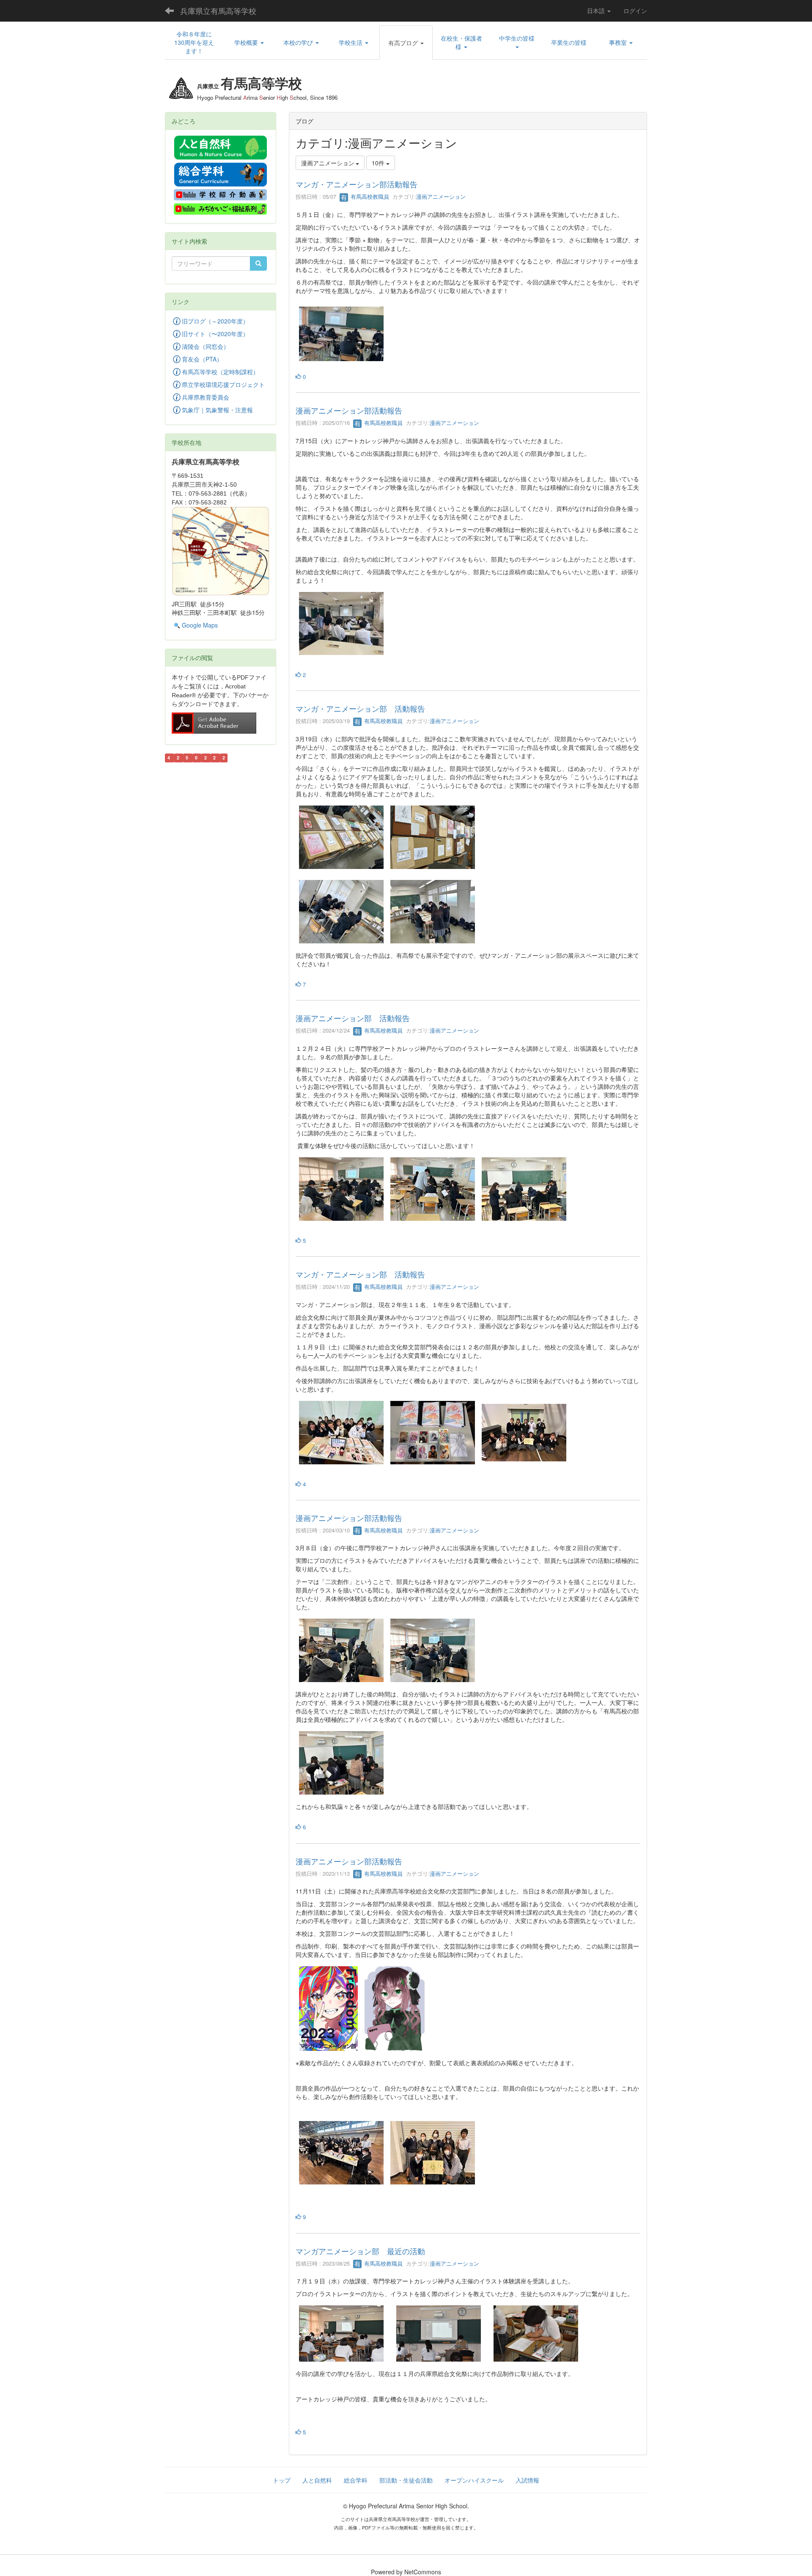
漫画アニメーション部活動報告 (349, 410)
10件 (379, 163)
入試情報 (527, 2480)
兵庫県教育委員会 (206, 397)
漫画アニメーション (441, 196)
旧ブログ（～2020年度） (215, 321)
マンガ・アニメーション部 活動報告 (360, 708)
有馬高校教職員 (369, 196)
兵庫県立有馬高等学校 (218, 11)
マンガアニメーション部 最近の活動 (360, 2251)
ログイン (635, 11)
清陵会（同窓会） (206, 346)
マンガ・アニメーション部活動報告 (357, 184)
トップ (282, 2480)
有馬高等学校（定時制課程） (220, 372)
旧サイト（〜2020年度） (215, 334)
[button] (249, 42)
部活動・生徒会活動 (406, 2480)
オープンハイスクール (474, 2480)
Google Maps (200, 625)
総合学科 (356, 2480)
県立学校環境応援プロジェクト (223, 384)
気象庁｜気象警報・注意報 (217, 410)
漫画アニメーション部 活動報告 (353, 1018)
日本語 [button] (597, 11)
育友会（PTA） (202, 359)
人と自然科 (317, 2480)
